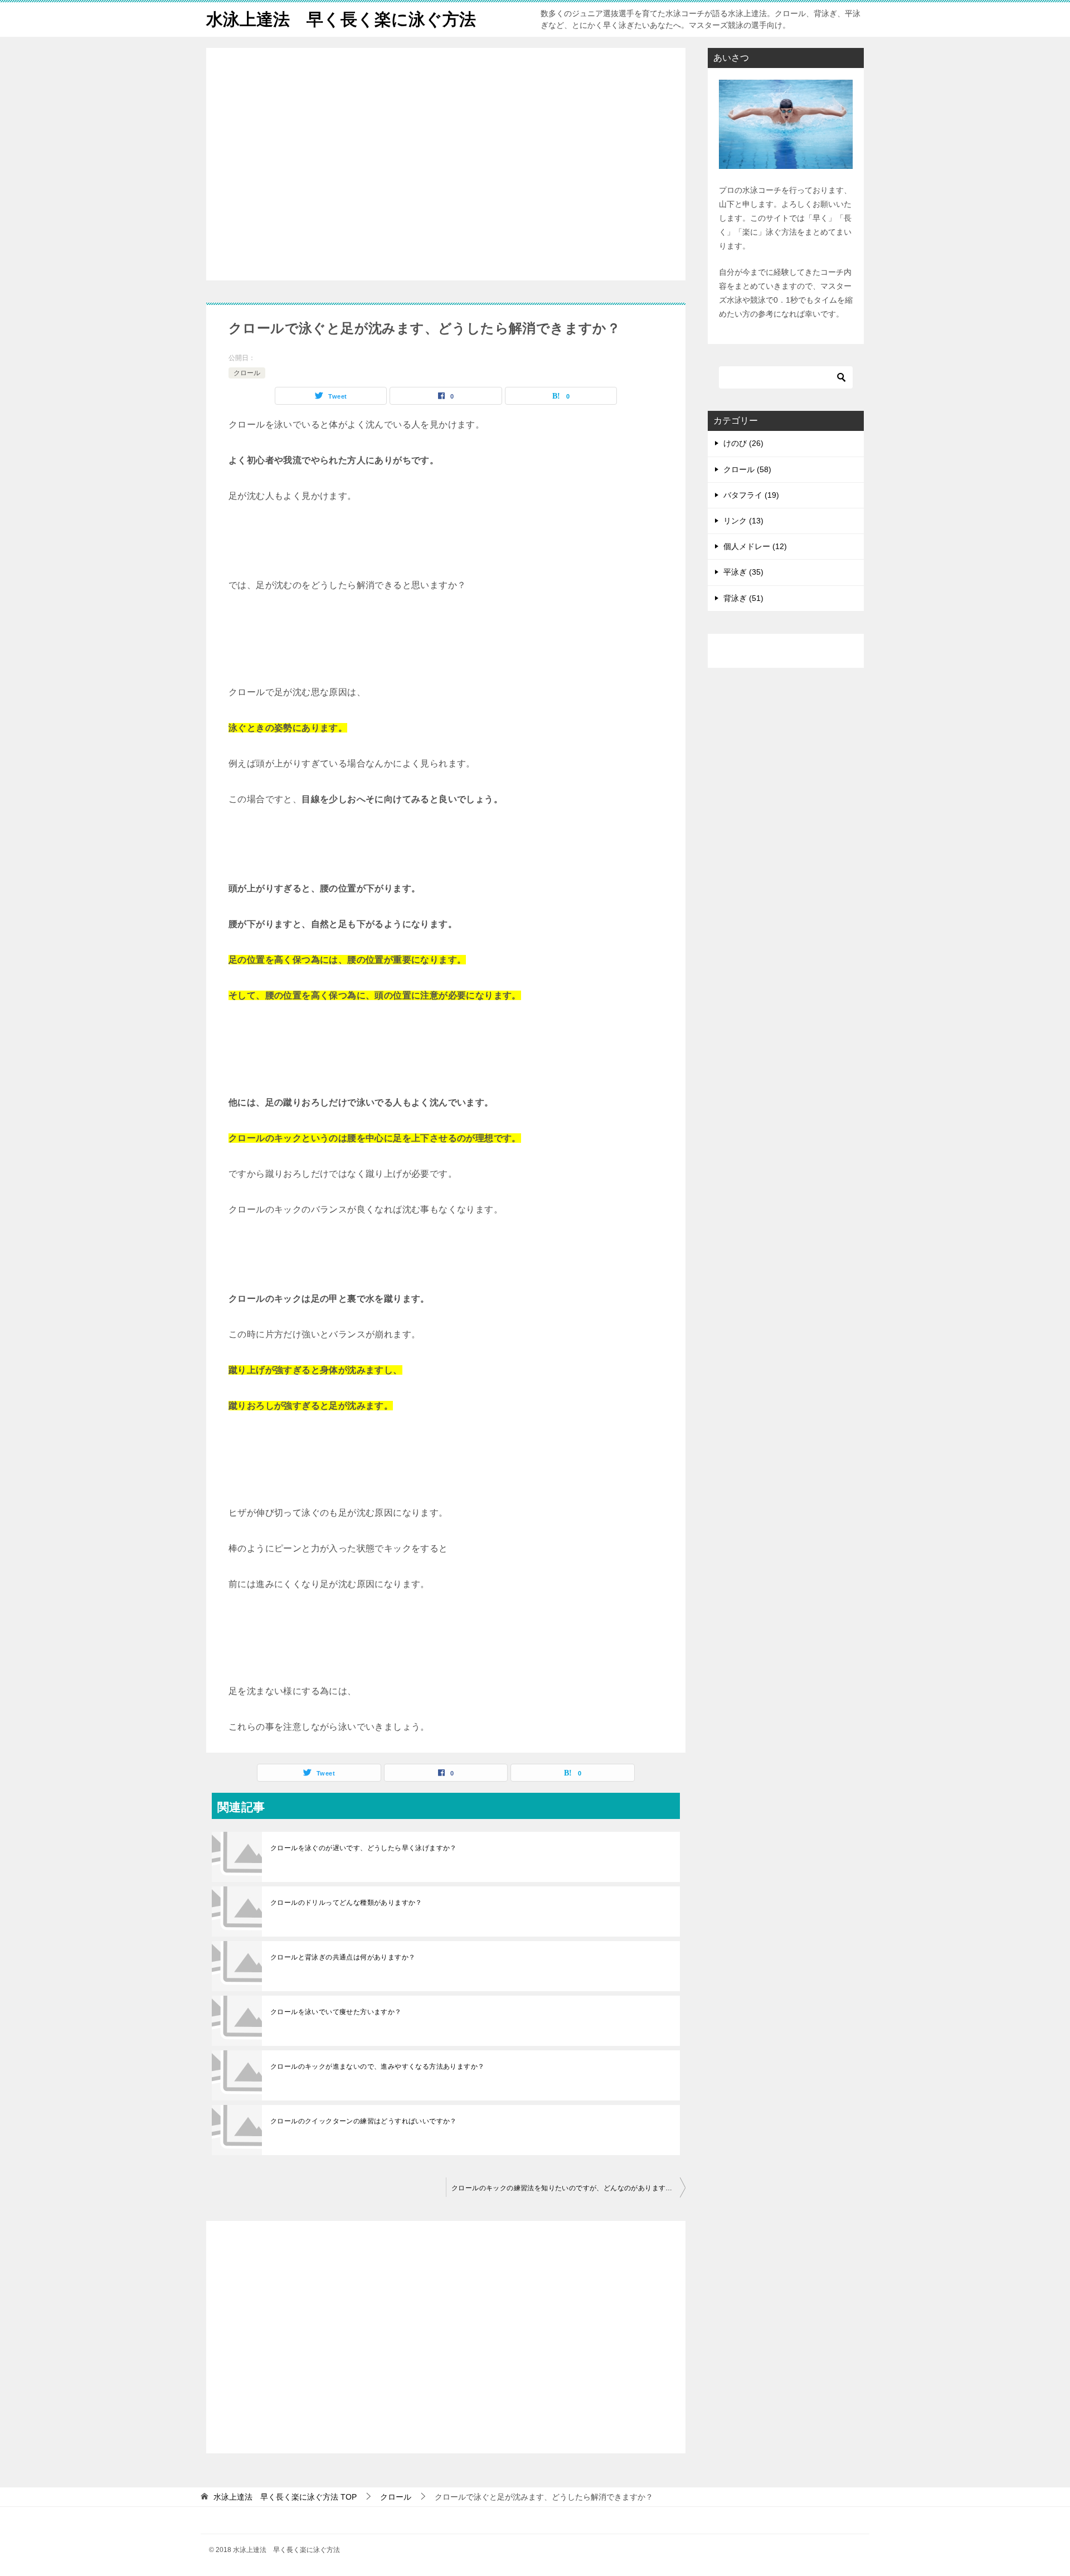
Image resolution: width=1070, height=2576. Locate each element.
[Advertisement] (446, 165)
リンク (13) (743, 521)
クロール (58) (747, 469)
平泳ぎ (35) (743, 572)
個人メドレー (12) (755, 546)
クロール (247, 373)
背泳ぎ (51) (743, 598)
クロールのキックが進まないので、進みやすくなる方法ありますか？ (377, 2066)
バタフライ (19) (751, 495)
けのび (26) (743, 443)
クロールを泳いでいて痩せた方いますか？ (336, 2012)
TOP (285, 2497)
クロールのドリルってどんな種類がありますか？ (346, 1903)
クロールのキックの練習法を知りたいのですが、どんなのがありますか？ (565, 2188)
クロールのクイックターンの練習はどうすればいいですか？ (364, 2121)
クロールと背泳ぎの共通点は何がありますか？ (343, 1957)
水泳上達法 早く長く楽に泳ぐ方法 (341, 19)
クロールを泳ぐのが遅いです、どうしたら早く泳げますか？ (364, 1848)
